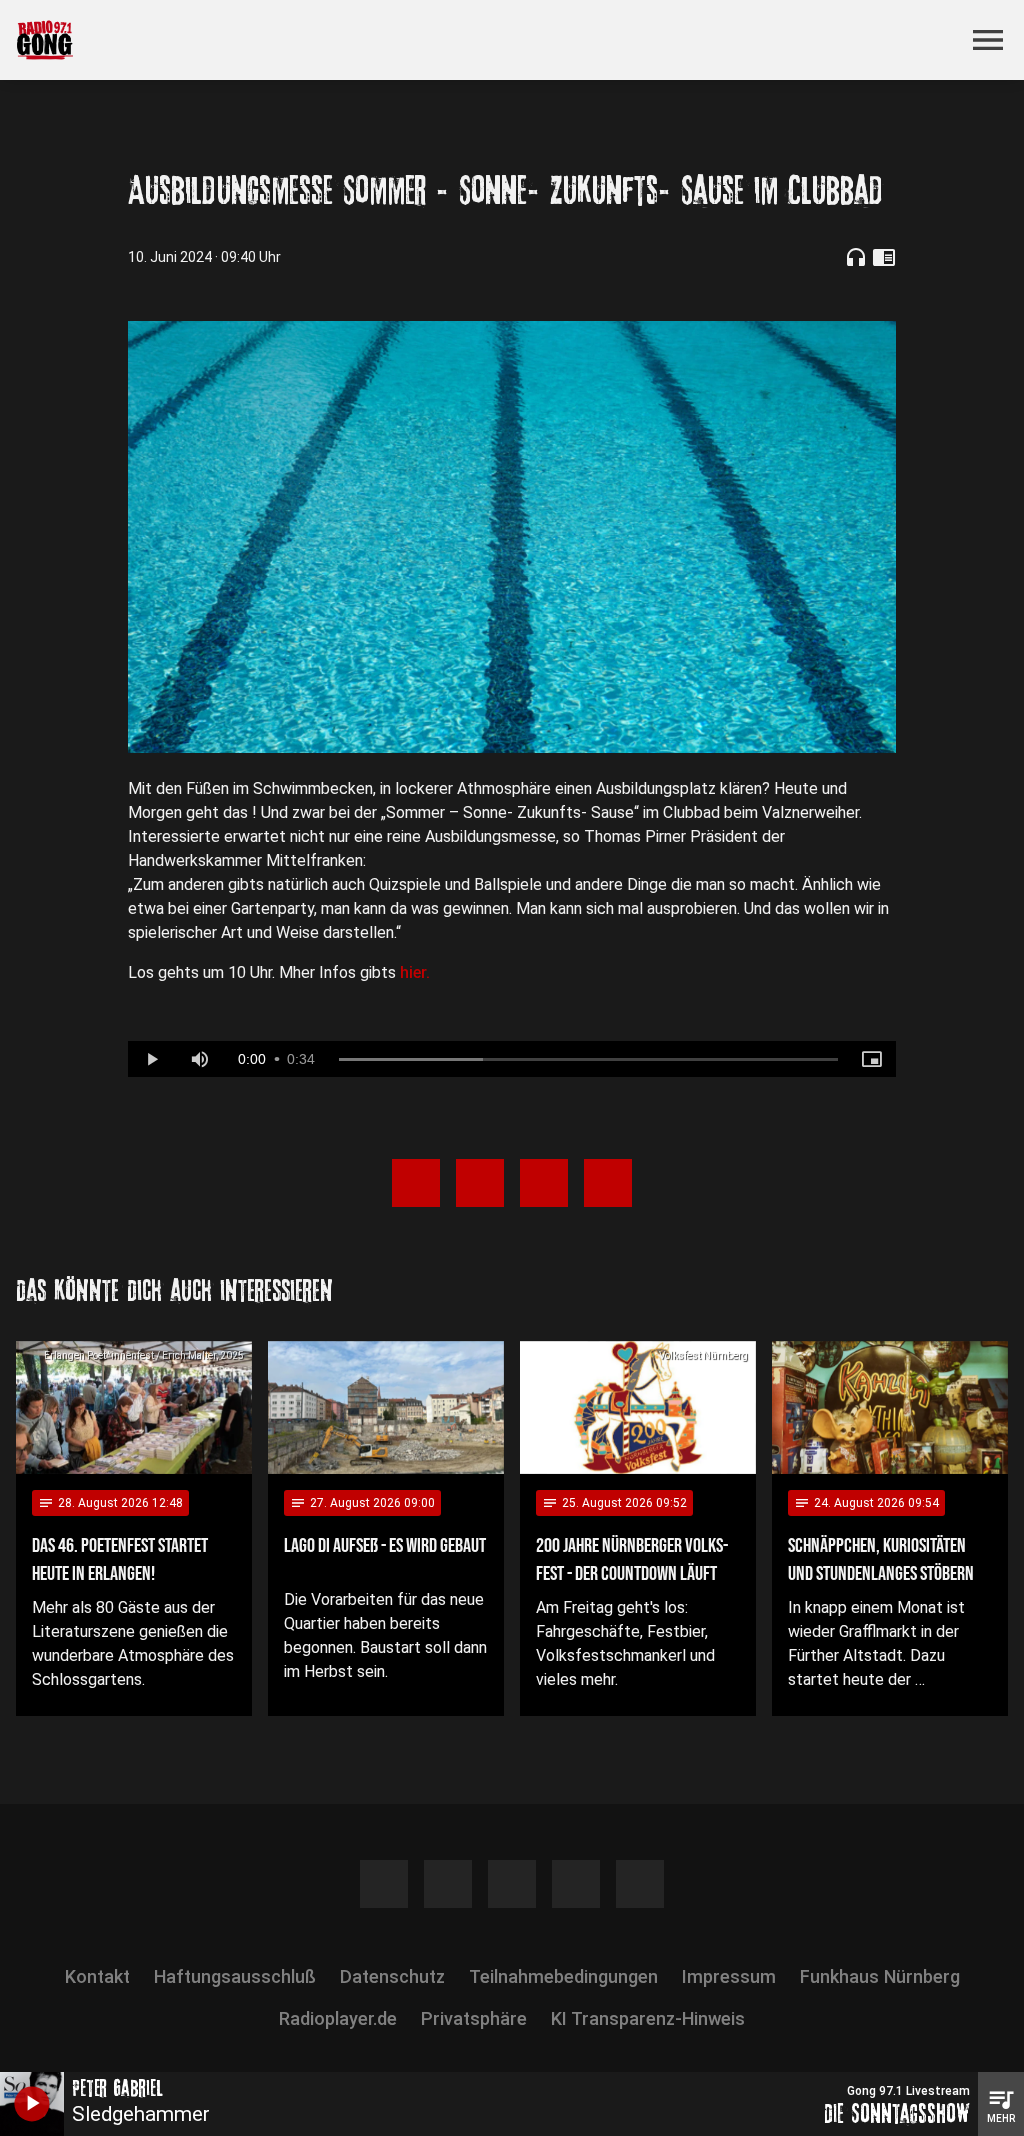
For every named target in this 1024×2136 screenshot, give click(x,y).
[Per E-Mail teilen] (608, 1183)
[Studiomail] (640, 1884)
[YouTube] (512, 1884)
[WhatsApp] (576, 1884)
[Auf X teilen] (480, 1183)
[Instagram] (448, 1884)
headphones (856, 257)
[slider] (588, 1060)
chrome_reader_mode (884, 257)
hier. (415, 972)
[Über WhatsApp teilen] (544, 1183)
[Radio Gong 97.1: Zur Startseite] (488, 40)
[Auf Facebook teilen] (416, 1183)
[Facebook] (384, 1884)
